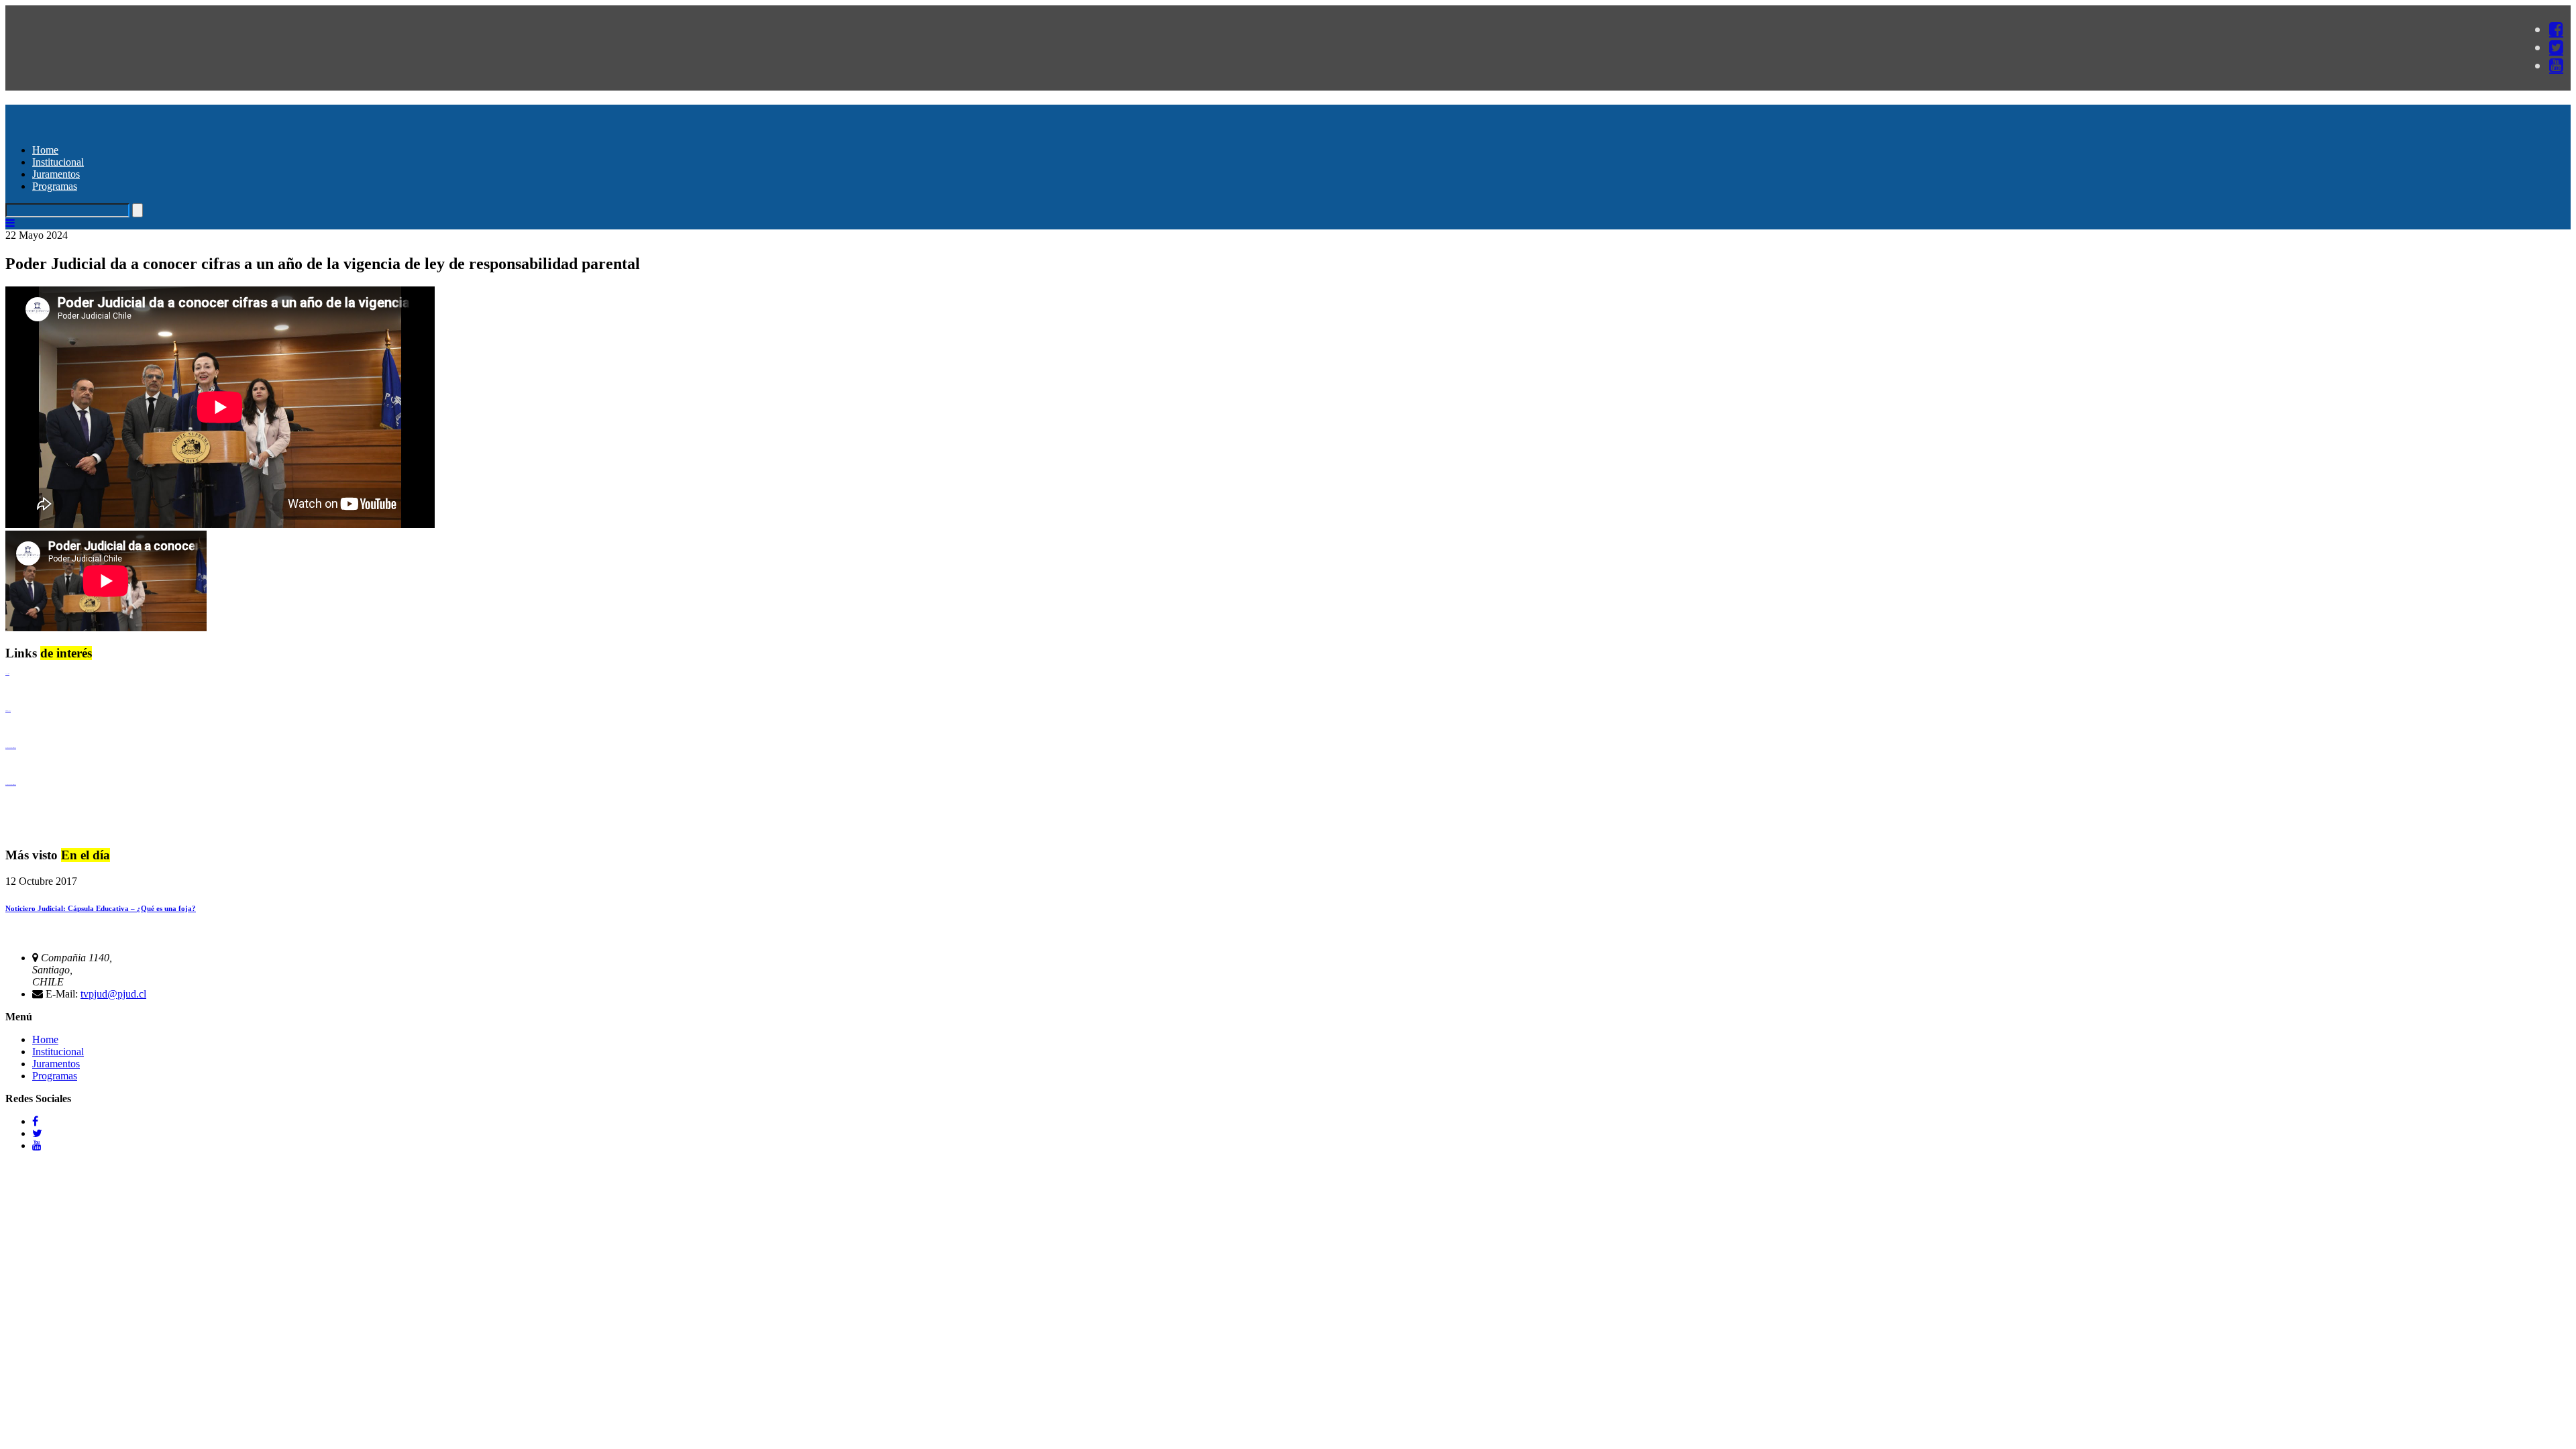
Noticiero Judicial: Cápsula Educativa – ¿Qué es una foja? (101, 908)
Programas (55, 186)
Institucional (58, 162)
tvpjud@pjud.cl (113, 994)
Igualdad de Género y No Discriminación (11, 748)
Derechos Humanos (8, 711)
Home (45, 150)
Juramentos (56, 174)
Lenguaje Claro (7, 674)
